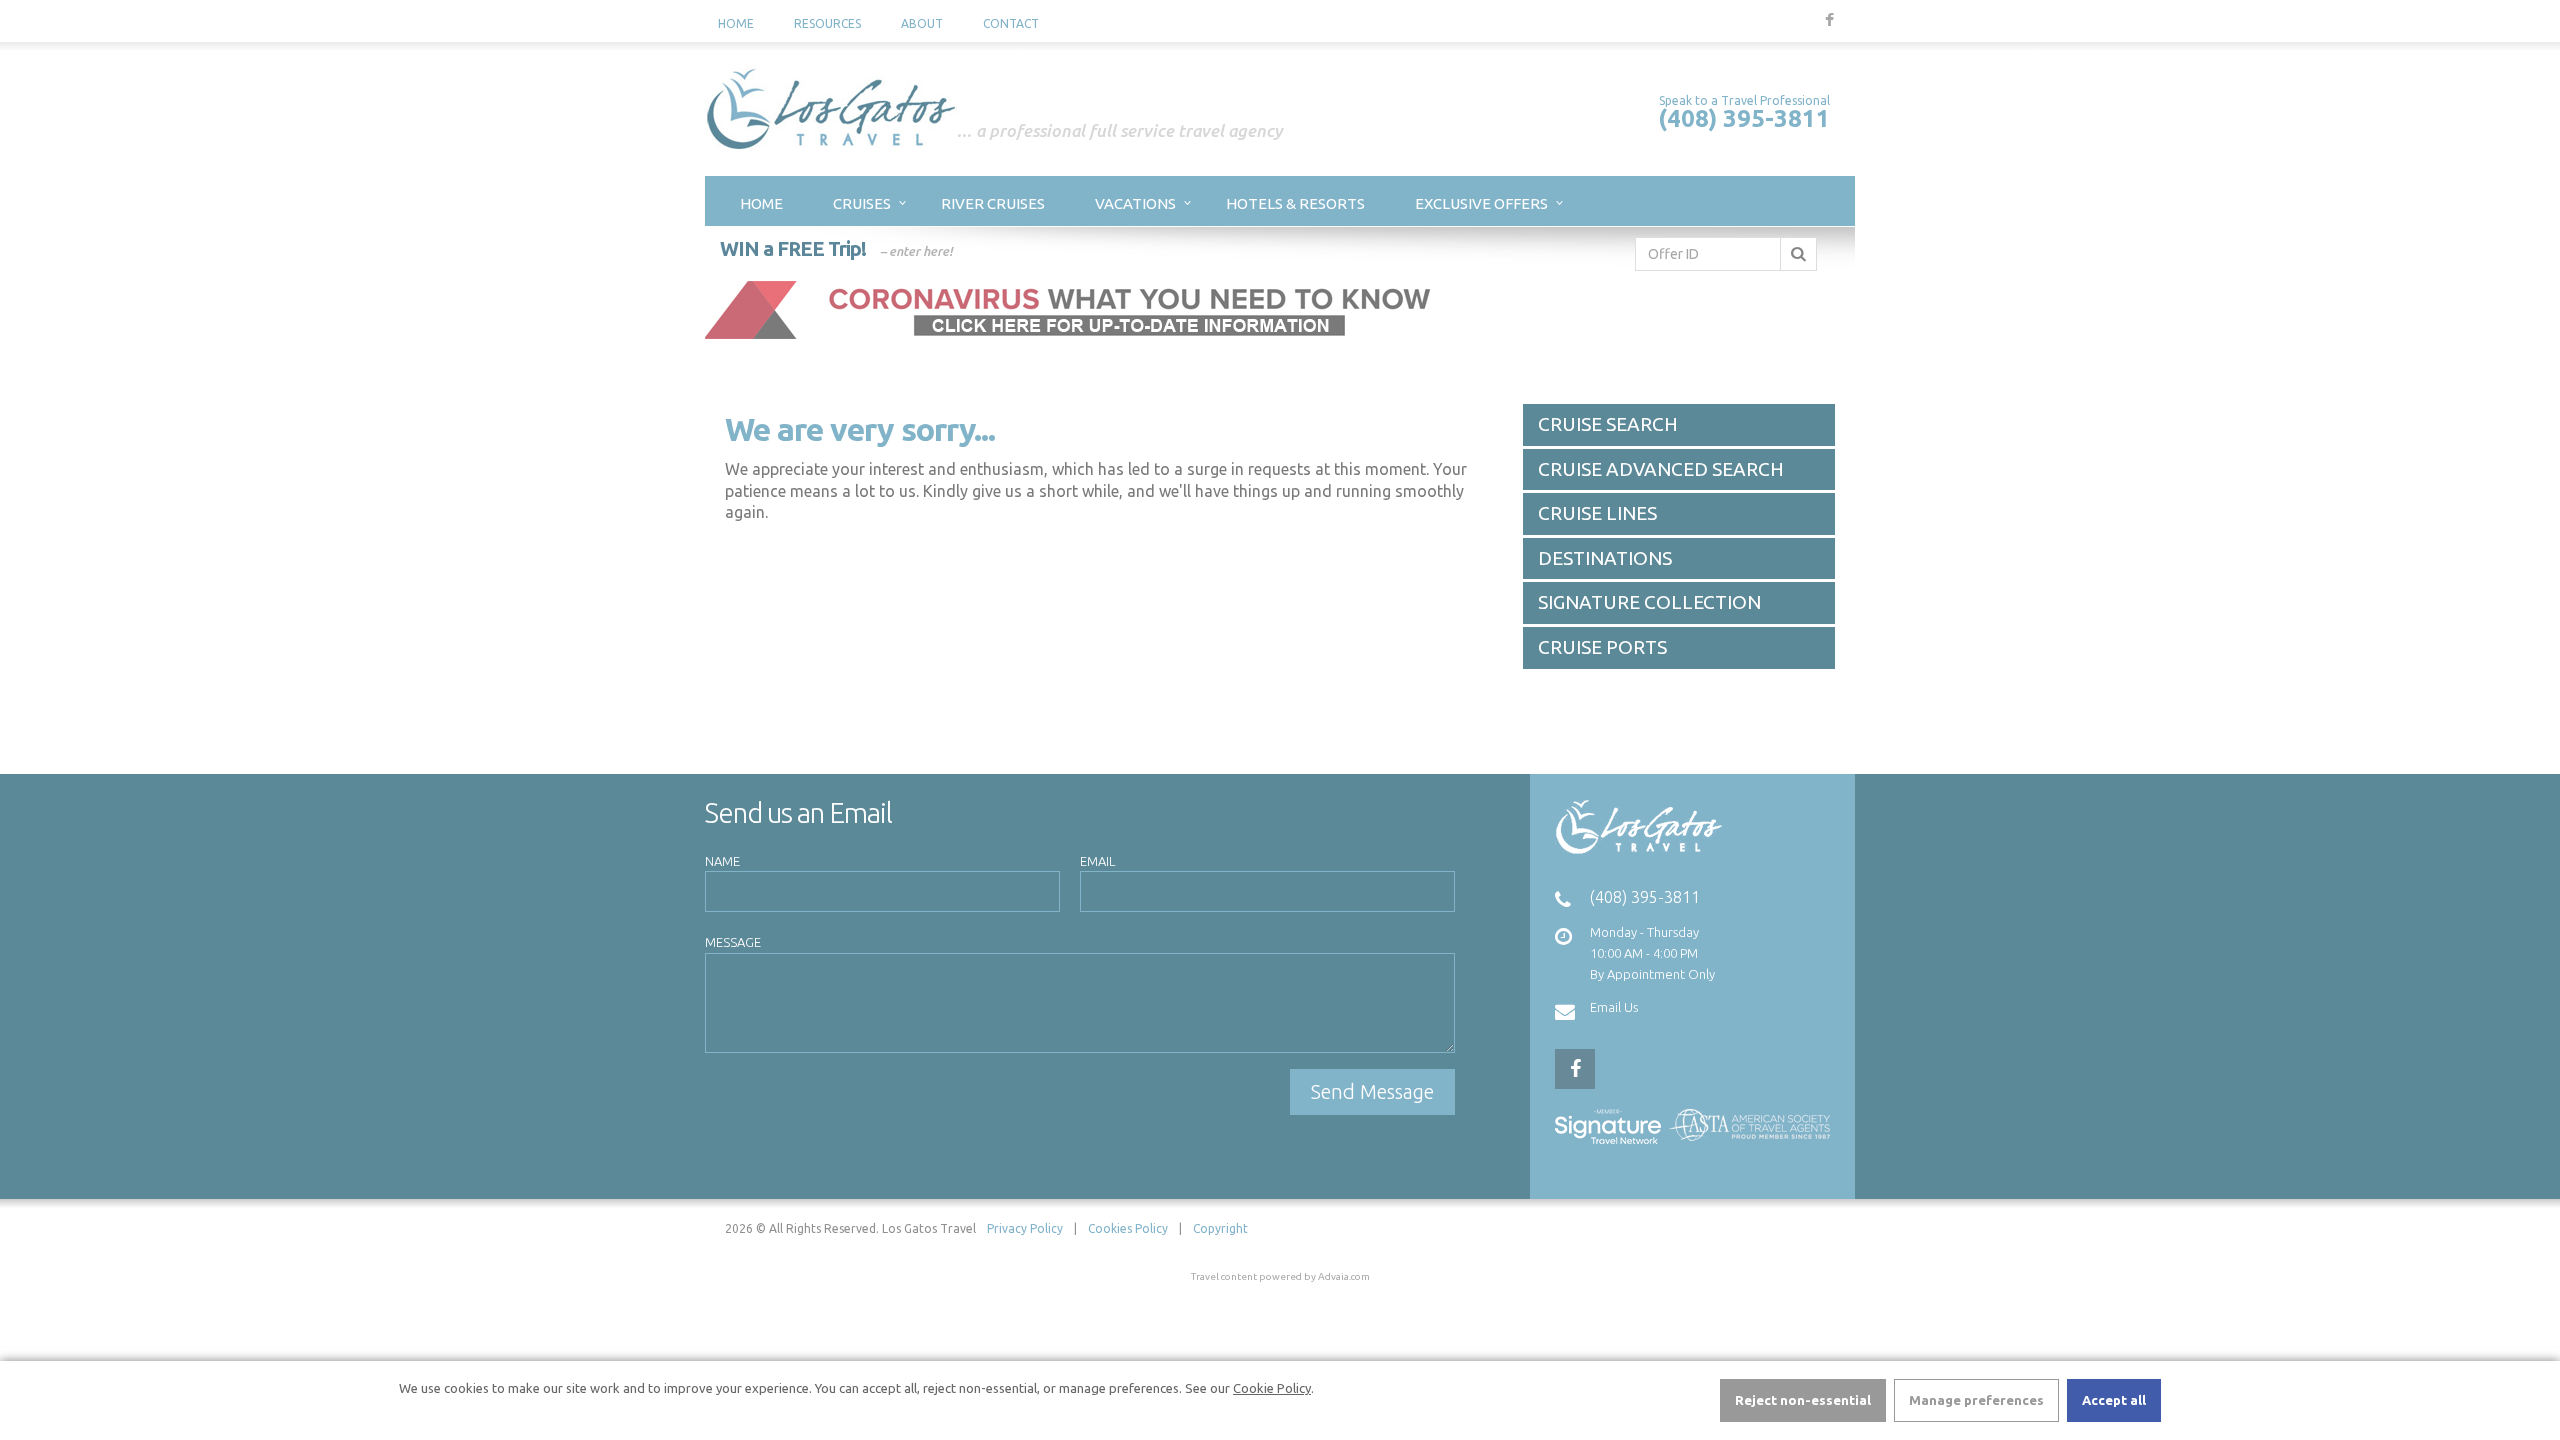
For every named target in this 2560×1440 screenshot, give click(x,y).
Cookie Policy (1272, 1388)
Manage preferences (1976, 1400)
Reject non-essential (1803, 1400)
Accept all (2114, 1400)
